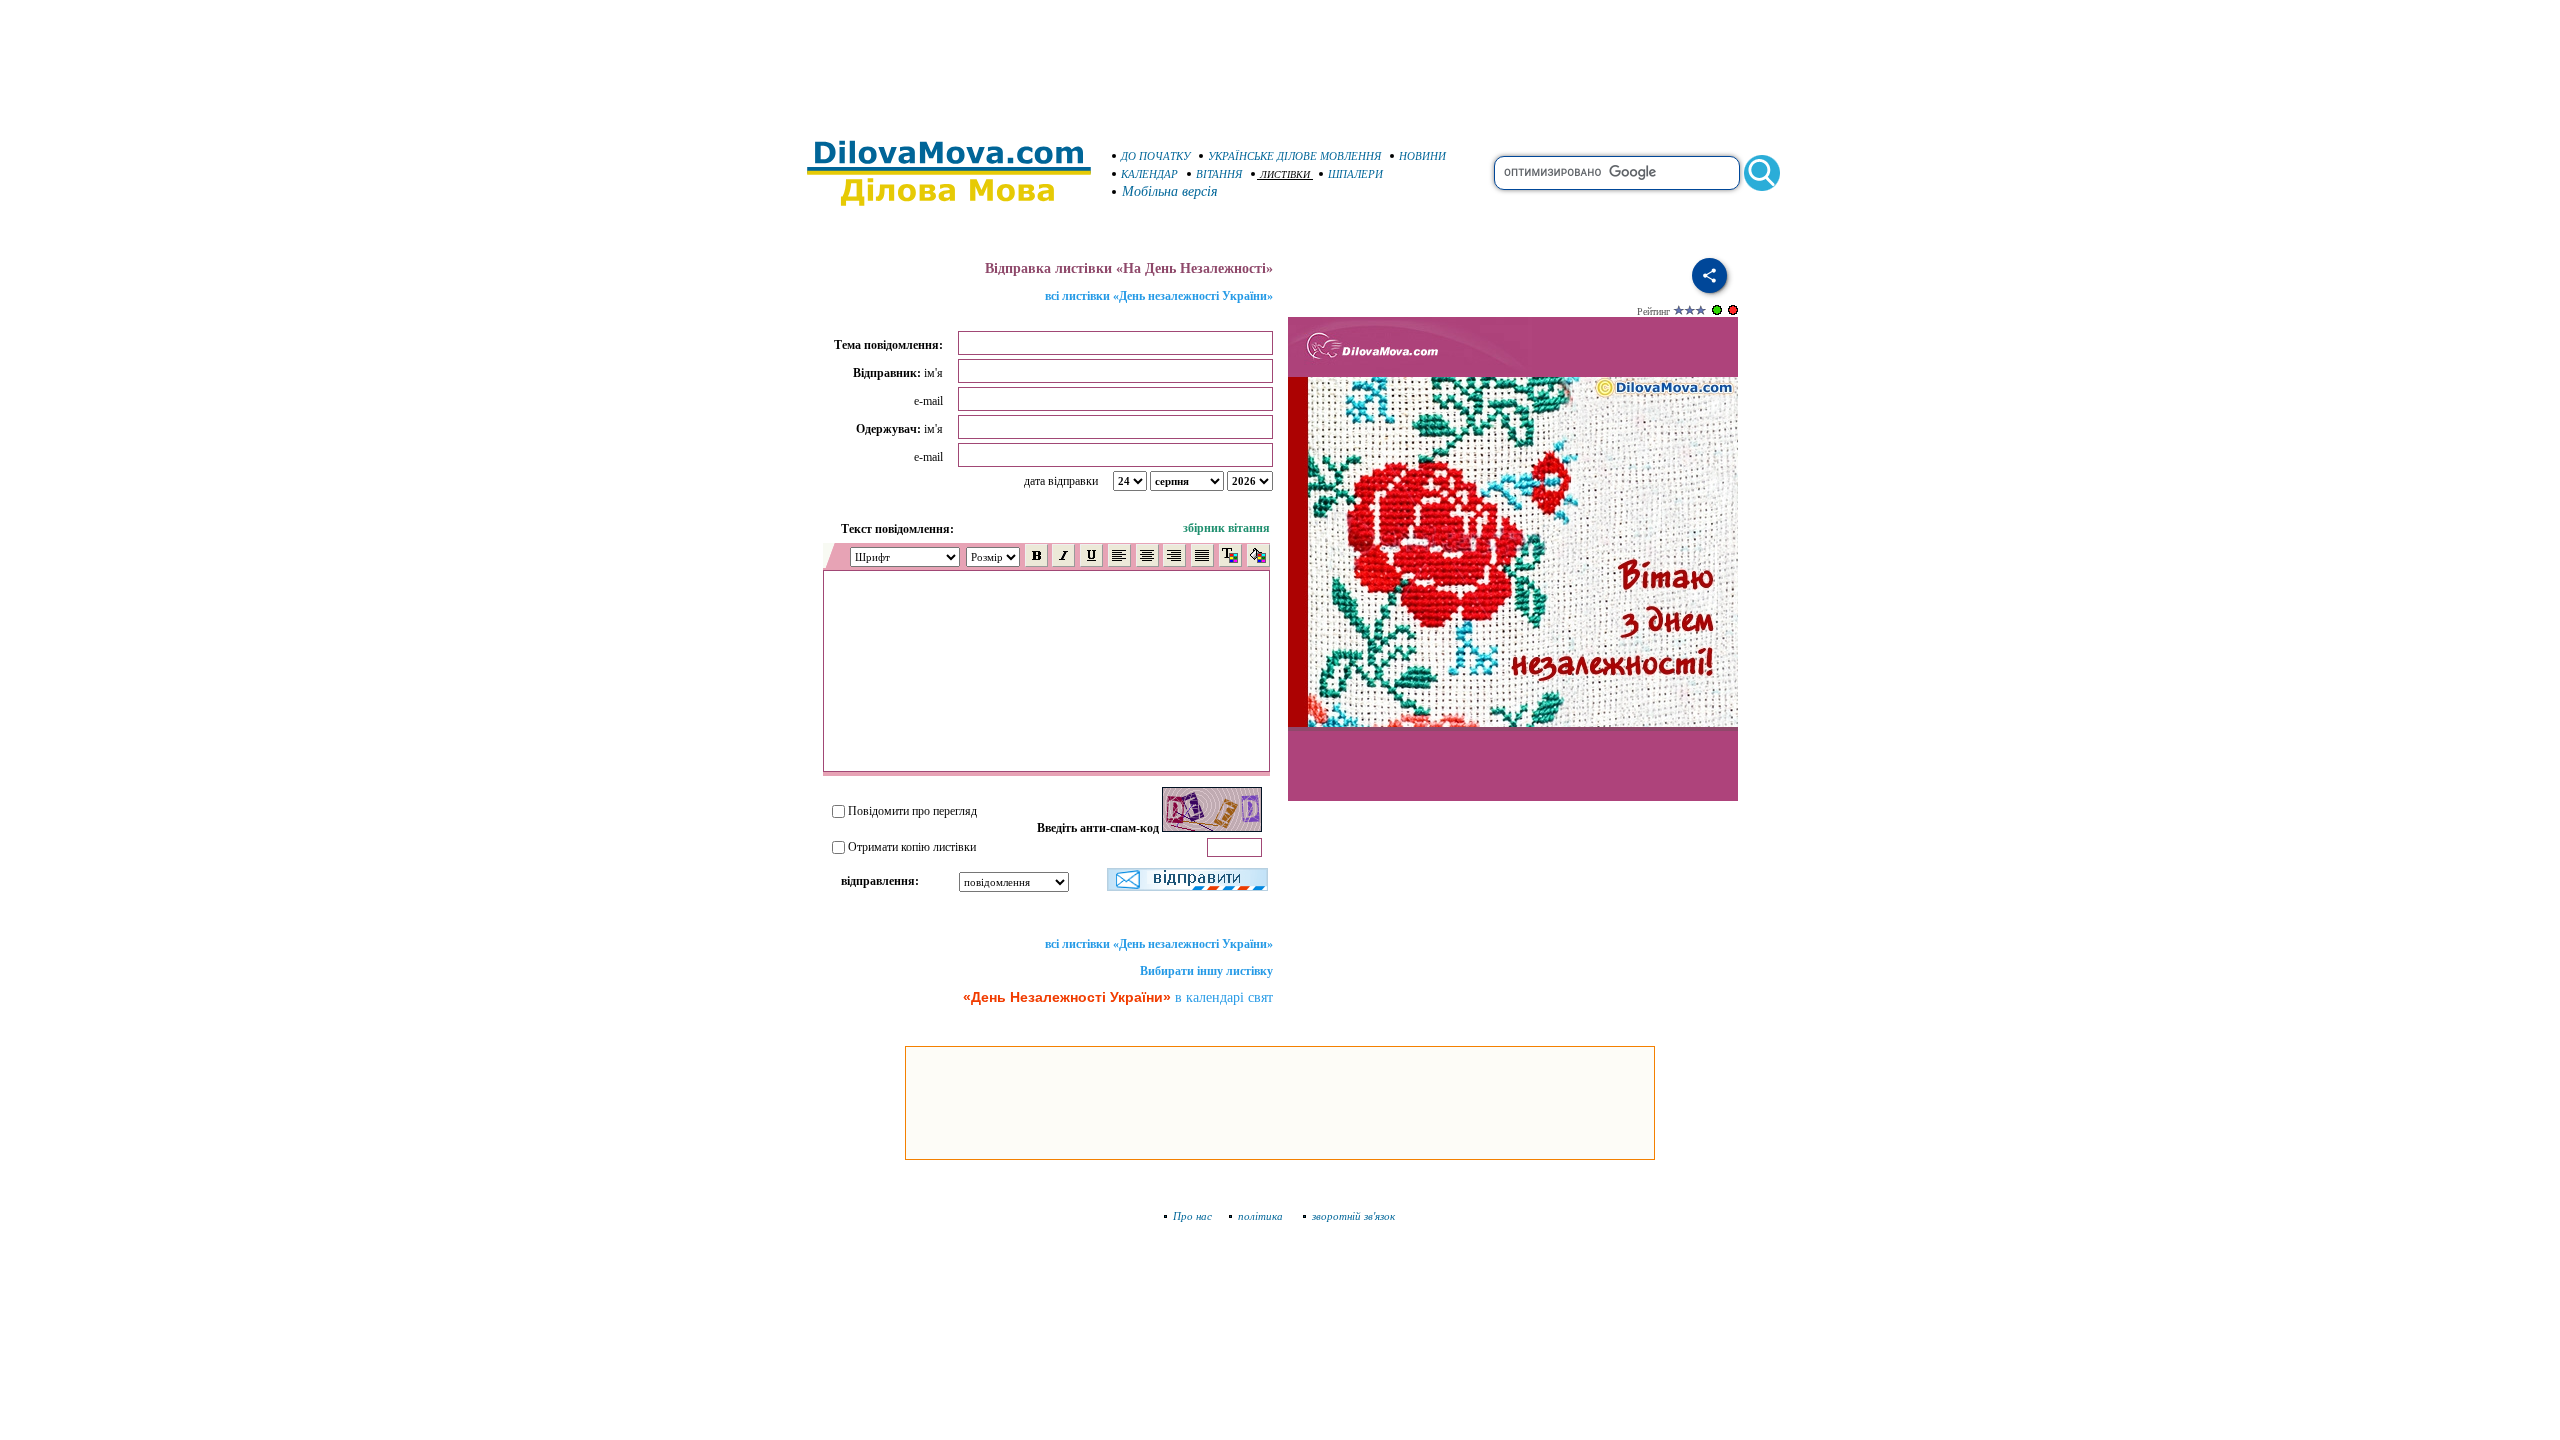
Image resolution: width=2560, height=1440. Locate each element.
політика (1262, 1216)
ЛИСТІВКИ (1285, 174)
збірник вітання (1226, 528)
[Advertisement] (1280, 60)
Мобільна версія (1170, 191)
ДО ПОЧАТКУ (1155, 156)
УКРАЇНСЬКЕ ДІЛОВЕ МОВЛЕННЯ (1294, 156)
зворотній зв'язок (1353, 1216)
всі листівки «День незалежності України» (1159, 296)
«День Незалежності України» (1067, 997)
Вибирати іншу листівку (1206, 971)
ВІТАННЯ (1219, 174)
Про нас (1192, 1216)
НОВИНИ (1422, 156)
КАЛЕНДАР (1149, 174)
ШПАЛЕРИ (1355, 174)
